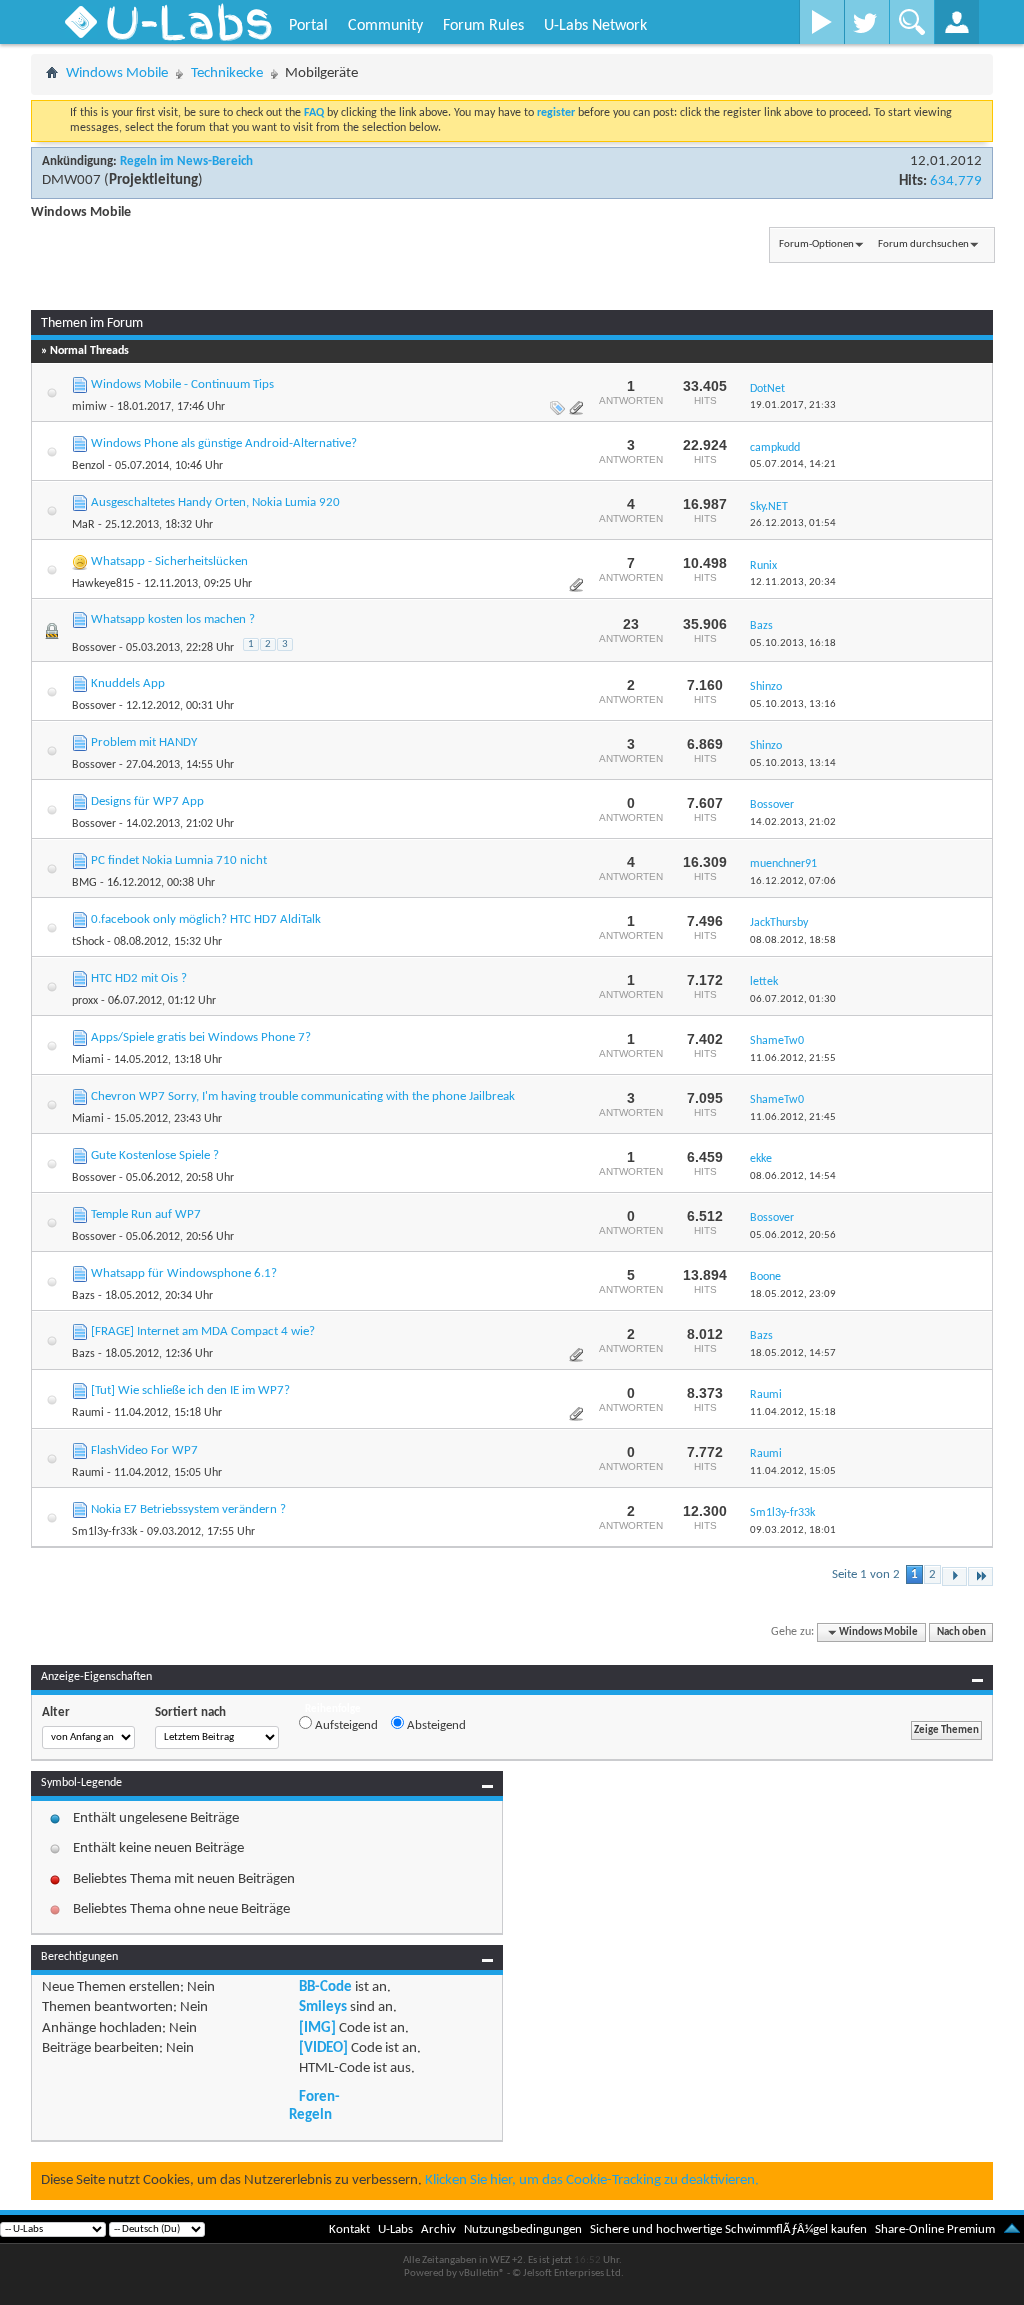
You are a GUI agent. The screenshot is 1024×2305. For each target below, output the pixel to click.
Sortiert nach (190, 1712)
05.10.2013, (793, 643)
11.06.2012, (793, 1058)
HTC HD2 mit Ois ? (139, 978)
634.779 (956, 181)
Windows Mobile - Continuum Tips (182, 384)
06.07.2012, (793, 999)
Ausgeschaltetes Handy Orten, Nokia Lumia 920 (215, 502)
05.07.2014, (793, 464)
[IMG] (317, 2028)
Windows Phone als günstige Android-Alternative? (224, 443)
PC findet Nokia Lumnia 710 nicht (179, 860)
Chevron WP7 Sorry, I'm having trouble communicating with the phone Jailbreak (303, 1096)
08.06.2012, (793, 1176)
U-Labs (395, 2229)
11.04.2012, (793, 1412)
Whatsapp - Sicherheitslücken (169, 561)
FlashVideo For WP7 (144, 1450)
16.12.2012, (793, 881)
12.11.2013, (793, 582)
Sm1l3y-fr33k (104, 1532)
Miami (88, 1060)
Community (385, 26)
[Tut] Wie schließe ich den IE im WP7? (190, 1390)
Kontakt (349, 2229)
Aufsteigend (345, 1725)
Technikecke (227, 73)
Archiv (438, 2229)
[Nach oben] (1012, 2229)
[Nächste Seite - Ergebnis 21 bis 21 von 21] (954, 1576)
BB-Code (325, 1987)
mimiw (89, 407)
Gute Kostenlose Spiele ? (155, 1155)
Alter (56, 1712)
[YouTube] (821, 22)
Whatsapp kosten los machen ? (173, 619)
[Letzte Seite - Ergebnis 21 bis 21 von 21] (980, 1576)
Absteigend (435, 1725)
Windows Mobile (117, 73)
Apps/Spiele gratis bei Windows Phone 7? (201, 1037)
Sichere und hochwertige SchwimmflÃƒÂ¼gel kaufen (728, 2229)
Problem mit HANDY (144, 742)
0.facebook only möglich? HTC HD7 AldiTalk (206, 919)
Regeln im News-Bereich (186, 161)
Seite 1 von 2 (866, 1574)
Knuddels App (128, 683)
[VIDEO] (323, 2048)
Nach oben (961, 1632)
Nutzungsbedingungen (523, 2229)
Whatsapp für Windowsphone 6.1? (184, 1273)
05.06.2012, (793, 1235)
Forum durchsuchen (923, 244)
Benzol (88, 466)
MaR (83, 525)
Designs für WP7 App (147, 801)
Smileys (323, 2007)
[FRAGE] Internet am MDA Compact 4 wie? (203, 1331)
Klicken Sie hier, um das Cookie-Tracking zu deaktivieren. (592, 2180)
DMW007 (71, 180)
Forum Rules (483, 26)
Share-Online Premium (935, 2229)
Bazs (83, 1296)
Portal (308, 26)
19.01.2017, (793, 405)
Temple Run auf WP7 (146, 1214)
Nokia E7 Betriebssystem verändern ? (188, 1509)
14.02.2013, (793, 822)
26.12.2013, (793, 523)
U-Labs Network (595, 26)
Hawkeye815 (103, 584)
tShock (88, 942)
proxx (85, 1001)
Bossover (94, 648)
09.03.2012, (793, 1530)
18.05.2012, (793, 1294)
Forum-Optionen (816, 244)
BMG (84, 883)
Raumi (88, 1413)
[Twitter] (866, 22)
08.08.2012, (793, 940)
